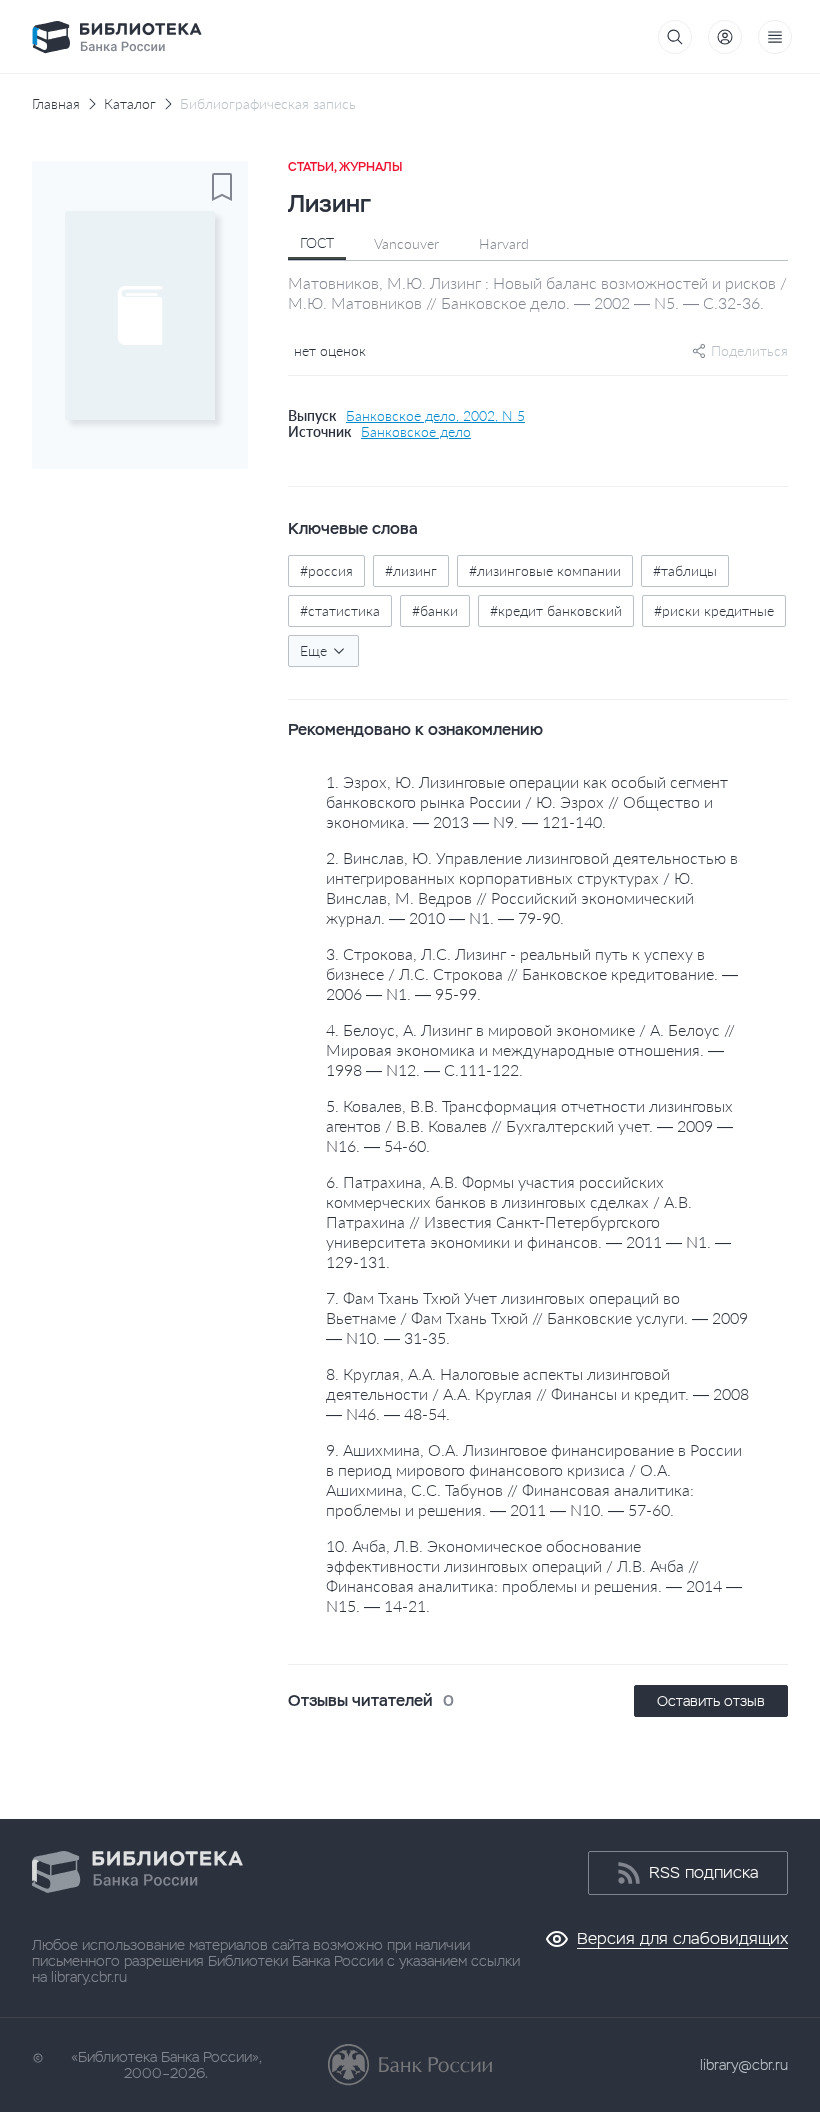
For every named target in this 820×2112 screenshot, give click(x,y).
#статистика (340, 610)
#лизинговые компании (545, 570)
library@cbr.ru (744, 2065)
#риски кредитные (714, 610)
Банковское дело (416, 432)
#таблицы (685, 570)
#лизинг (411, 570)
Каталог (130, 104)
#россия (326, 570)
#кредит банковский (556, 610)
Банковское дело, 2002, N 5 (435, 416)
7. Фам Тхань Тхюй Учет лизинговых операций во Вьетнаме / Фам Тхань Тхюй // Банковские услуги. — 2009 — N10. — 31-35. (537, 1317)
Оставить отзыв (711, 1701)
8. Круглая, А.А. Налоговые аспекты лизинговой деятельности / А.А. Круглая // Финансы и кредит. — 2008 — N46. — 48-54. (537, 1393)
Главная (56, 104)
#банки (435, 610)
